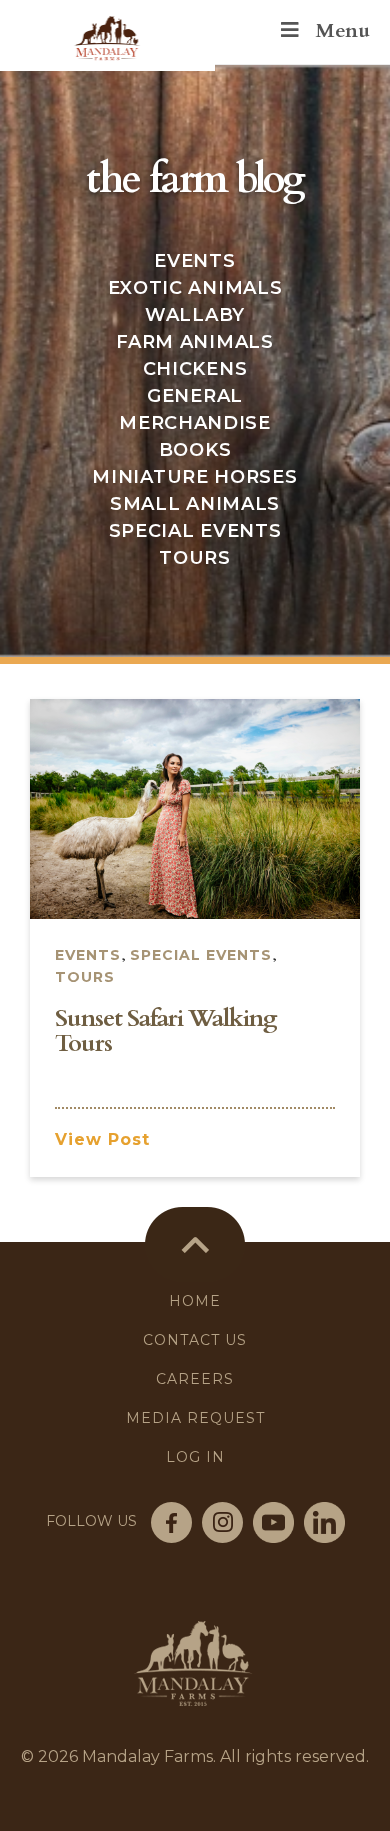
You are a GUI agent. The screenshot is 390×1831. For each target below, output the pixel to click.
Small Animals (195, 504)
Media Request (195, 1418)
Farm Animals (194, 342)
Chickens (195, 369)
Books (195, 450)
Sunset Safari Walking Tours (166, 1032)
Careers (195, 1379)
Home (195, 1301)
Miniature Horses (194, 477)
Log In (195, 1457)
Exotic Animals (195, 288)
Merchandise (195, 423)
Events (194, 261)
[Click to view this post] (195, 808)
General (195, 396)
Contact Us (195, 1340)
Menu (342, 30)
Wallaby (195, 315)
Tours (195, 558)
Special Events (195, 531)
